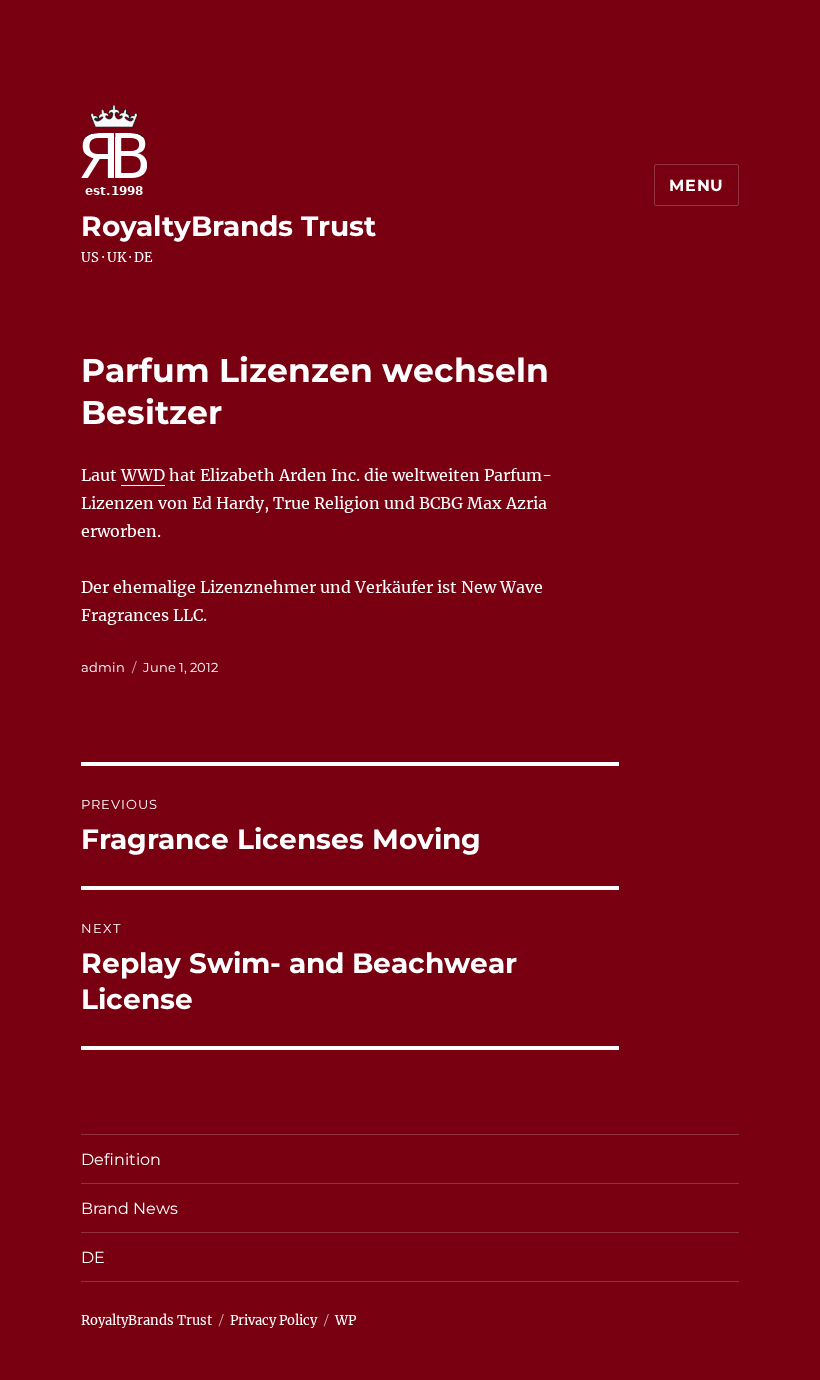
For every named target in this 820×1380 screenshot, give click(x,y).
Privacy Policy (273, 1320)
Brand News (129, 1208)
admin (103, 667)
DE (93, 1257)
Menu (696, 185)
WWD (143, 475)
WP (345, 1320)
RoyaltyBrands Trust (228, 226)
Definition (121, 1159)
